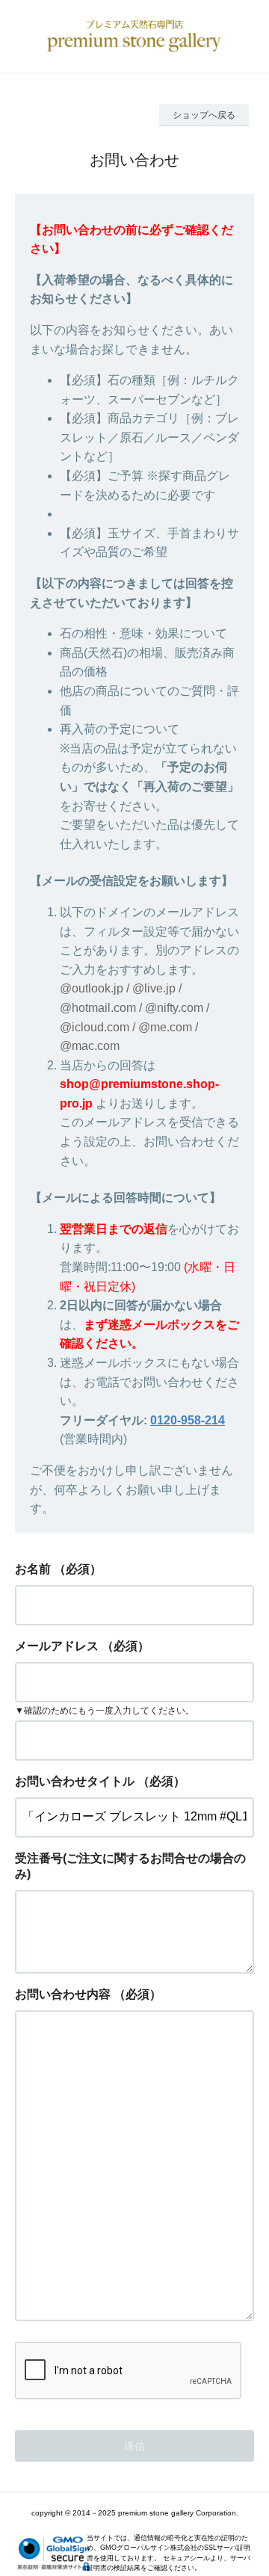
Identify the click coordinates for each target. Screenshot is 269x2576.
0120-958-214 (188, 1420)
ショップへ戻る (204, 115)
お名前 (33, 1569)
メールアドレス (57, 1646)
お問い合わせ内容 (63, 1994)
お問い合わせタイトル (75, 1781)
